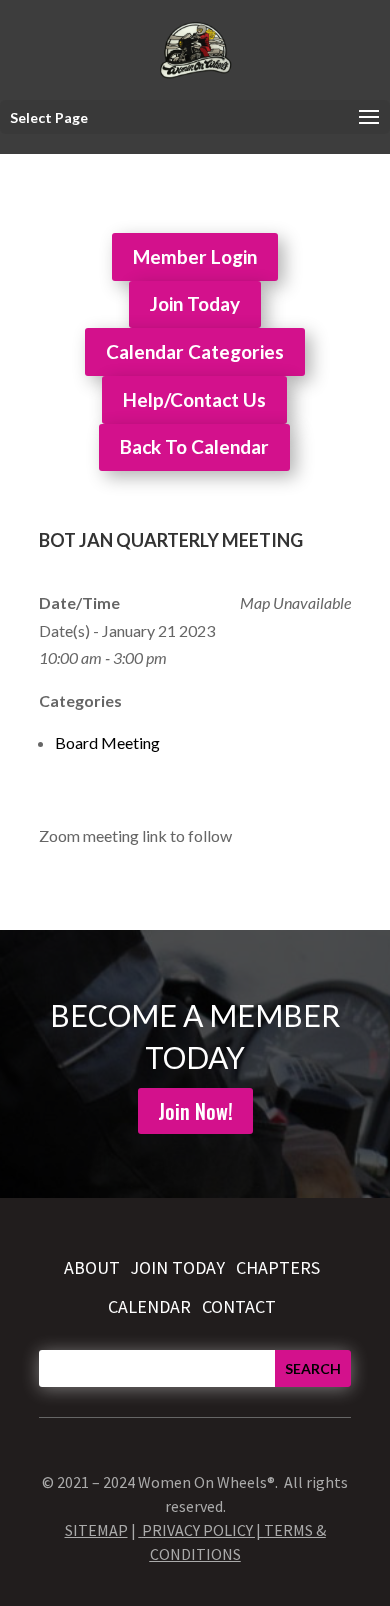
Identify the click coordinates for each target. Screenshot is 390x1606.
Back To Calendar (194, 446)
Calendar (149, 1306)
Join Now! (195, 1111)
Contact (239, 1306)
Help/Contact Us (194, 399)
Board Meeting (107, 742)
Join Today (195, 303)
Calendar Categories (195, 351)
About (92, 1267)
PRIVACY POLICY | (203, 1530)
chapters (278, 1267)
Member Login (195, 256)
